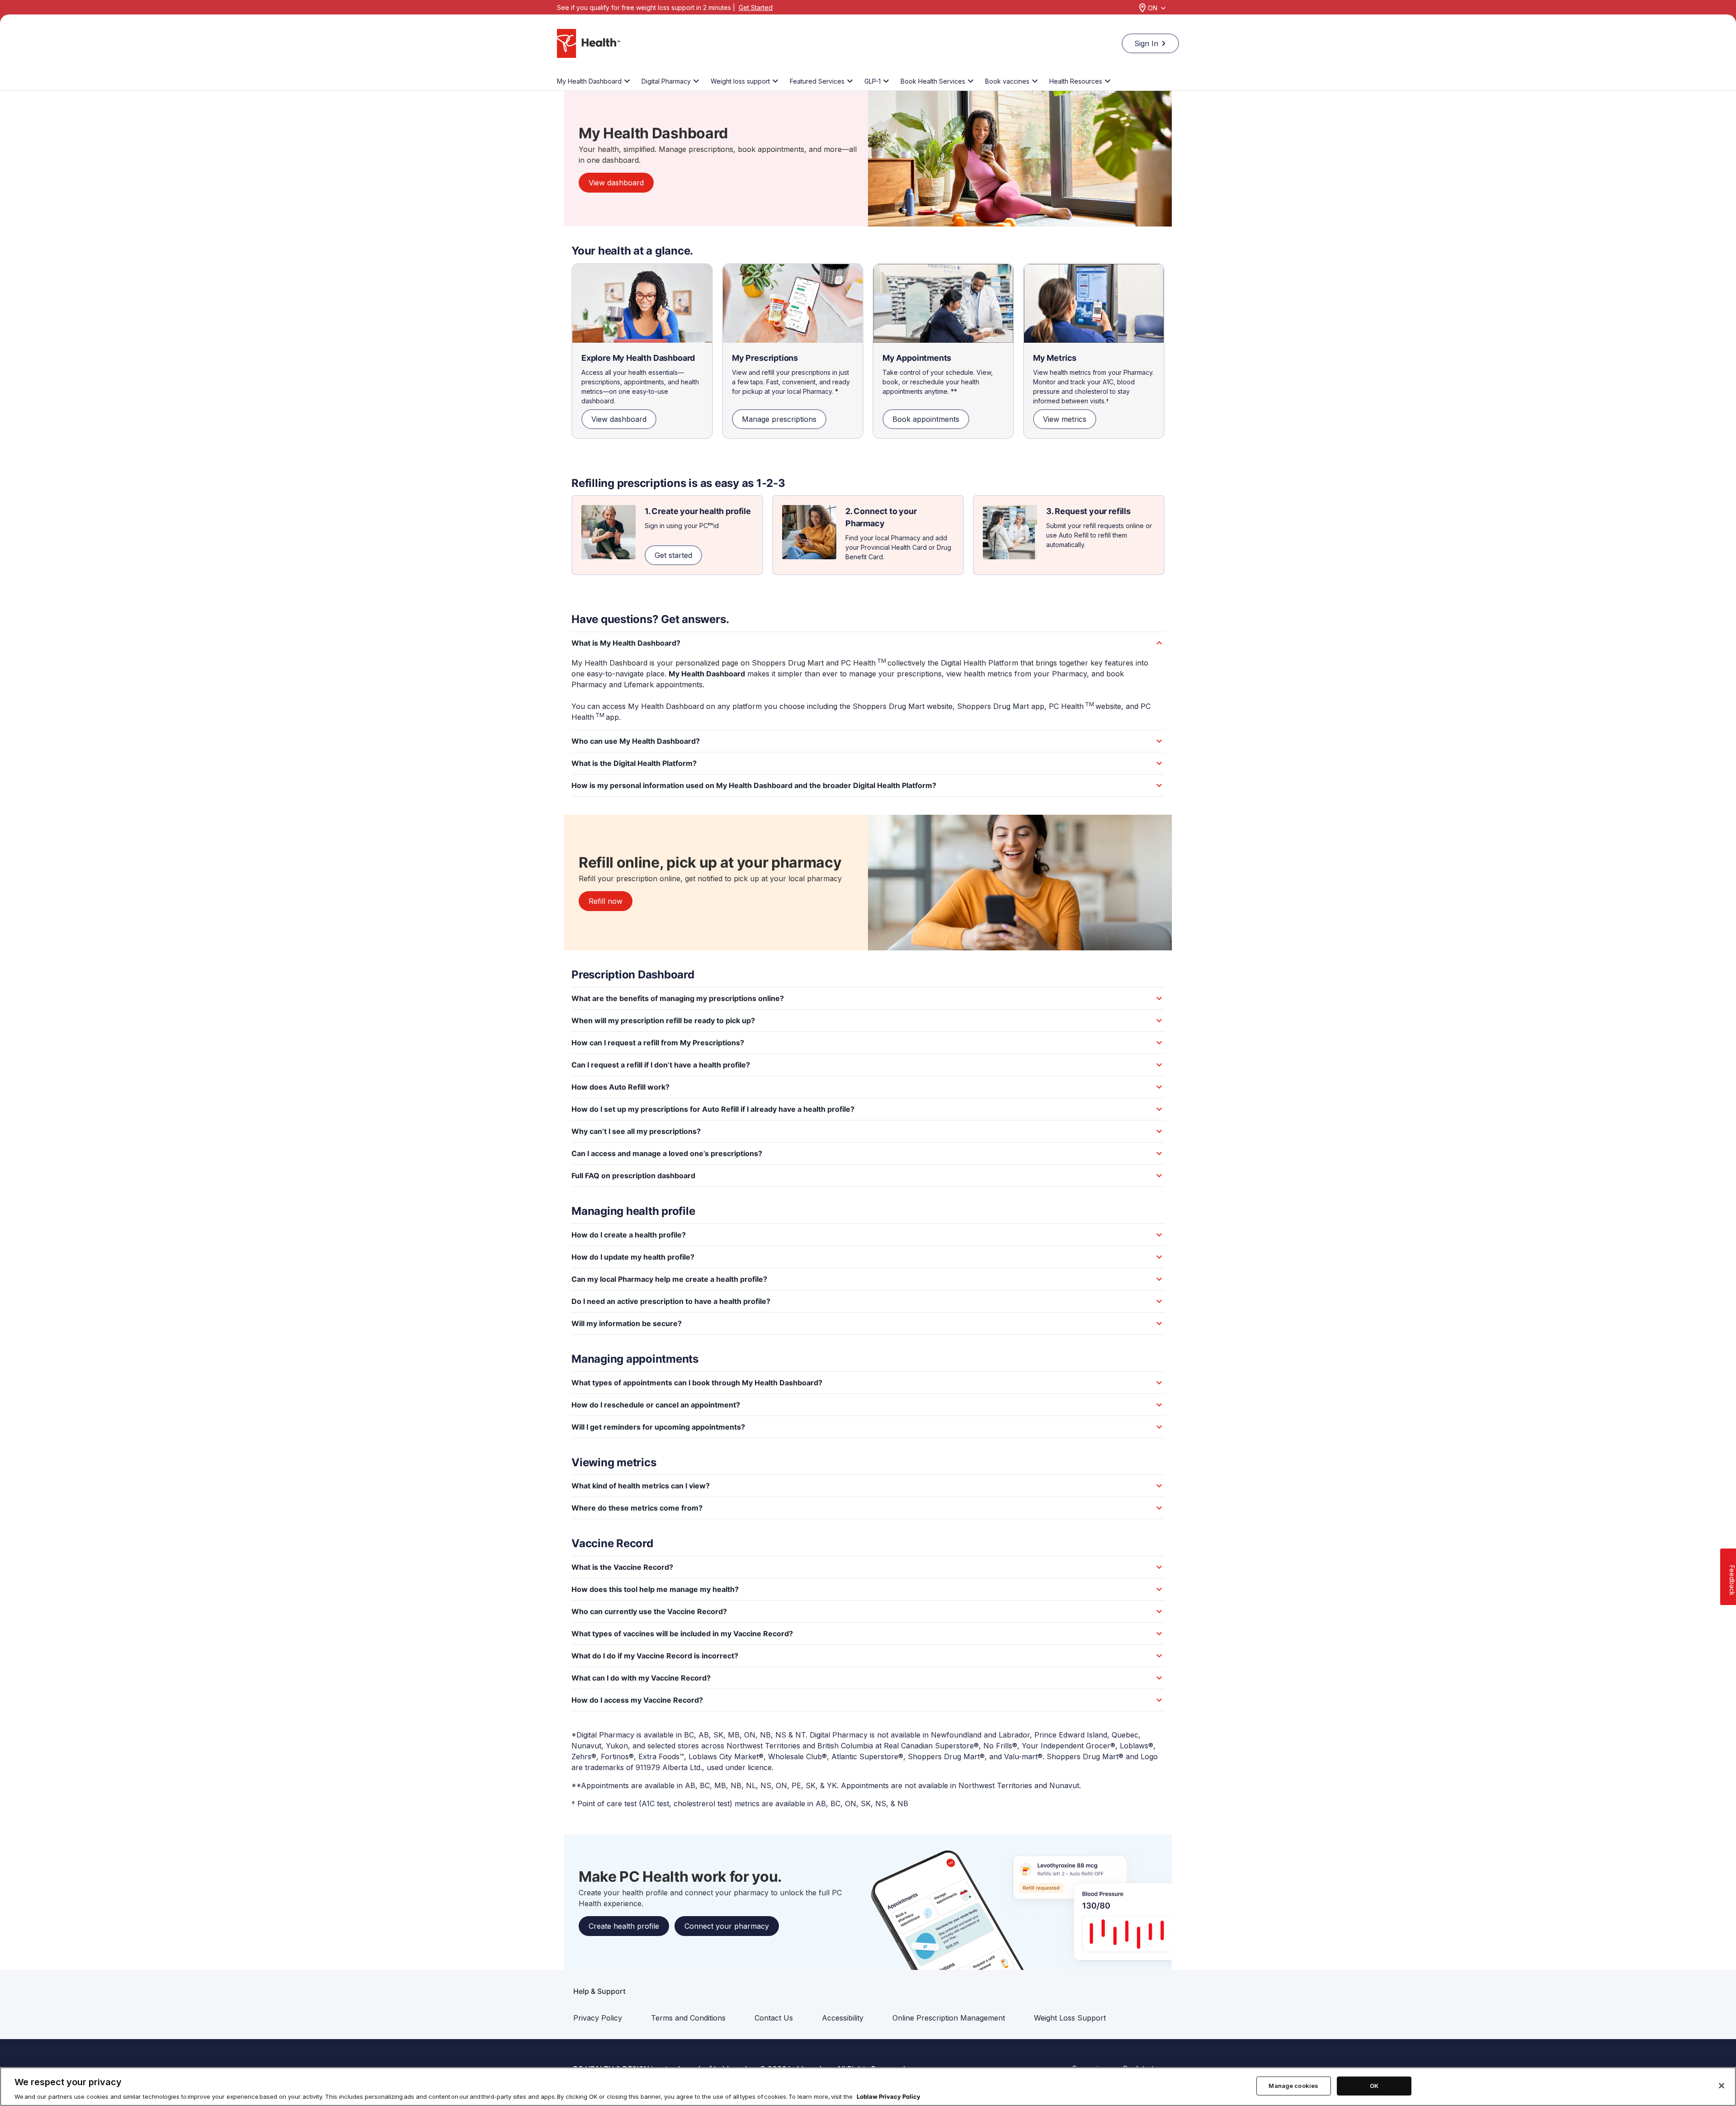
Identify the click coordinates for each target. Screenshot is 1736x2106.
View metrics (1065, 419)
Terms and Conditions (688, 2018)
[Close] (1722, 2086)
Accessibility (843, 2018)
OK (1374, 2086)
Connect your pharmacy (727, 1926)
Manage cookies (1293, 2086)
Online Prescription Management (949, 2018)
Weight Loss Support (1070, 2018)
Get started (673, 555)
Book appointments (926, 419)
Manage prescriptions (779, 419)
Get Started (756, 7)
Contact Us (774, 2018)
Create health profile (624, 1926)
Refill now (606, 901)
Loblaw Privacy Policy (889, 2097)
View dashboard (616, 183)
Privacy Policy (598, 2018)
